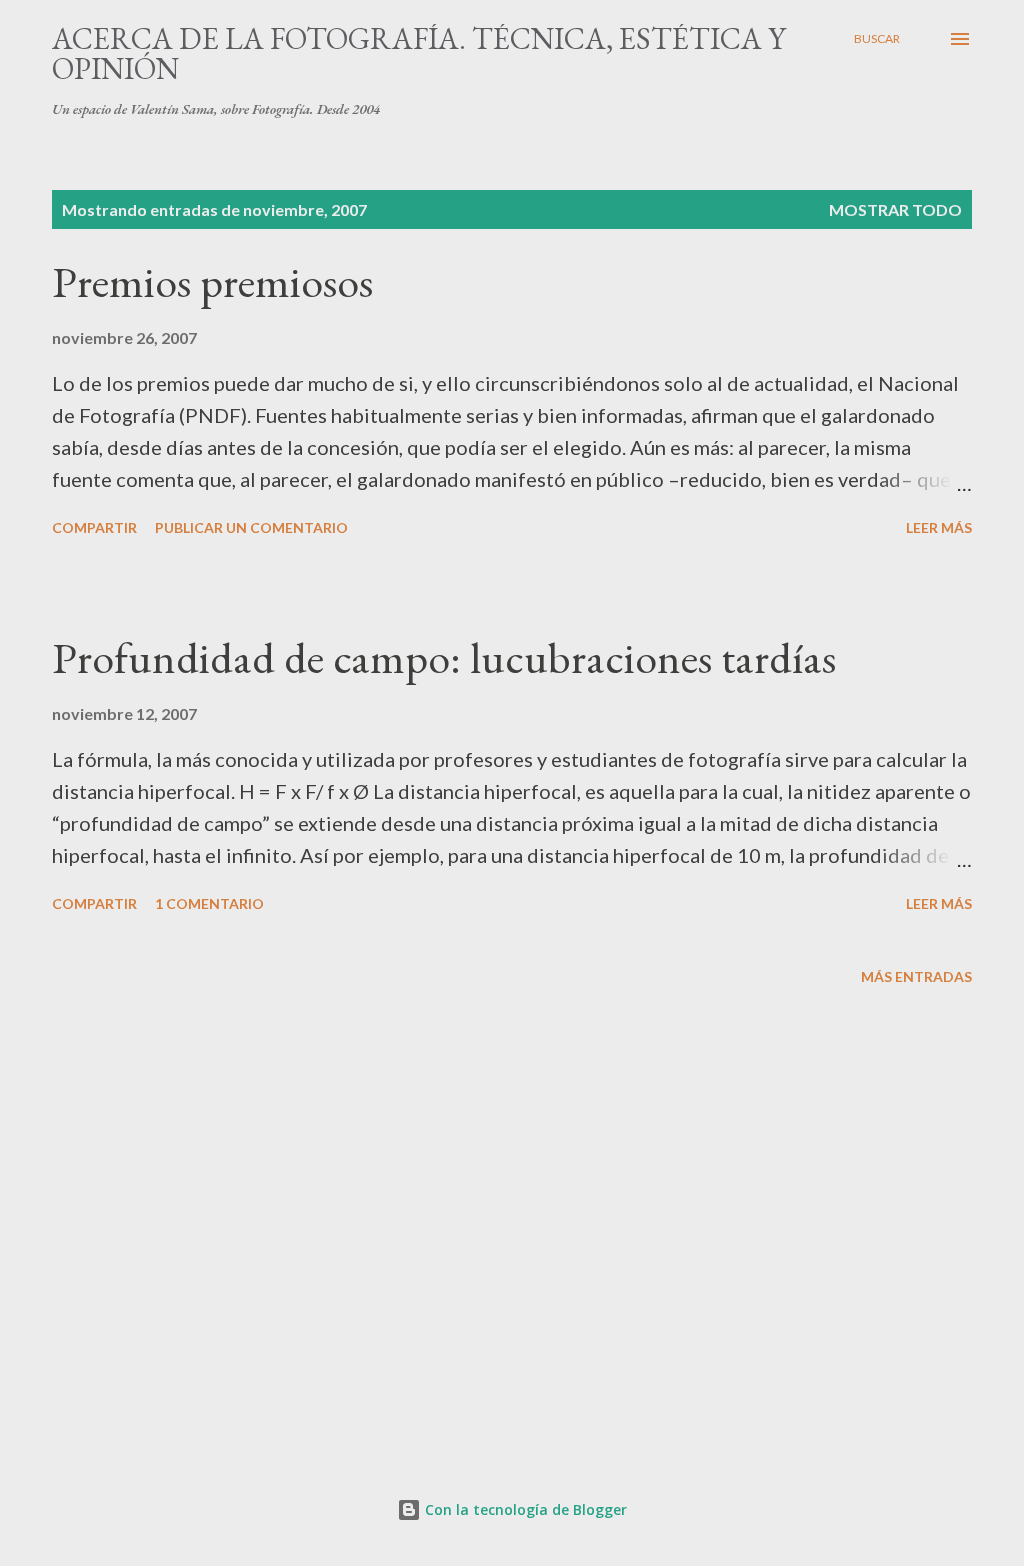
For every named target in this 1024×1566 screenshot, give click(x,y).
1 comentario (209, 903)
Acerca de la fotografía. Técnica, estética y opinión (419, 53)
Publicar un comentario (251, 527)
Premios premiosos (212, 281)
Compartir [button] (94, 527)
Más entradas (916, 976)
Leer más (939, 527)
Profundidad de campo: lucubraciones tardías (444, 657)
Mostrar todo (895, 209)
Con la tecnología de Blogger (524, 1509)
